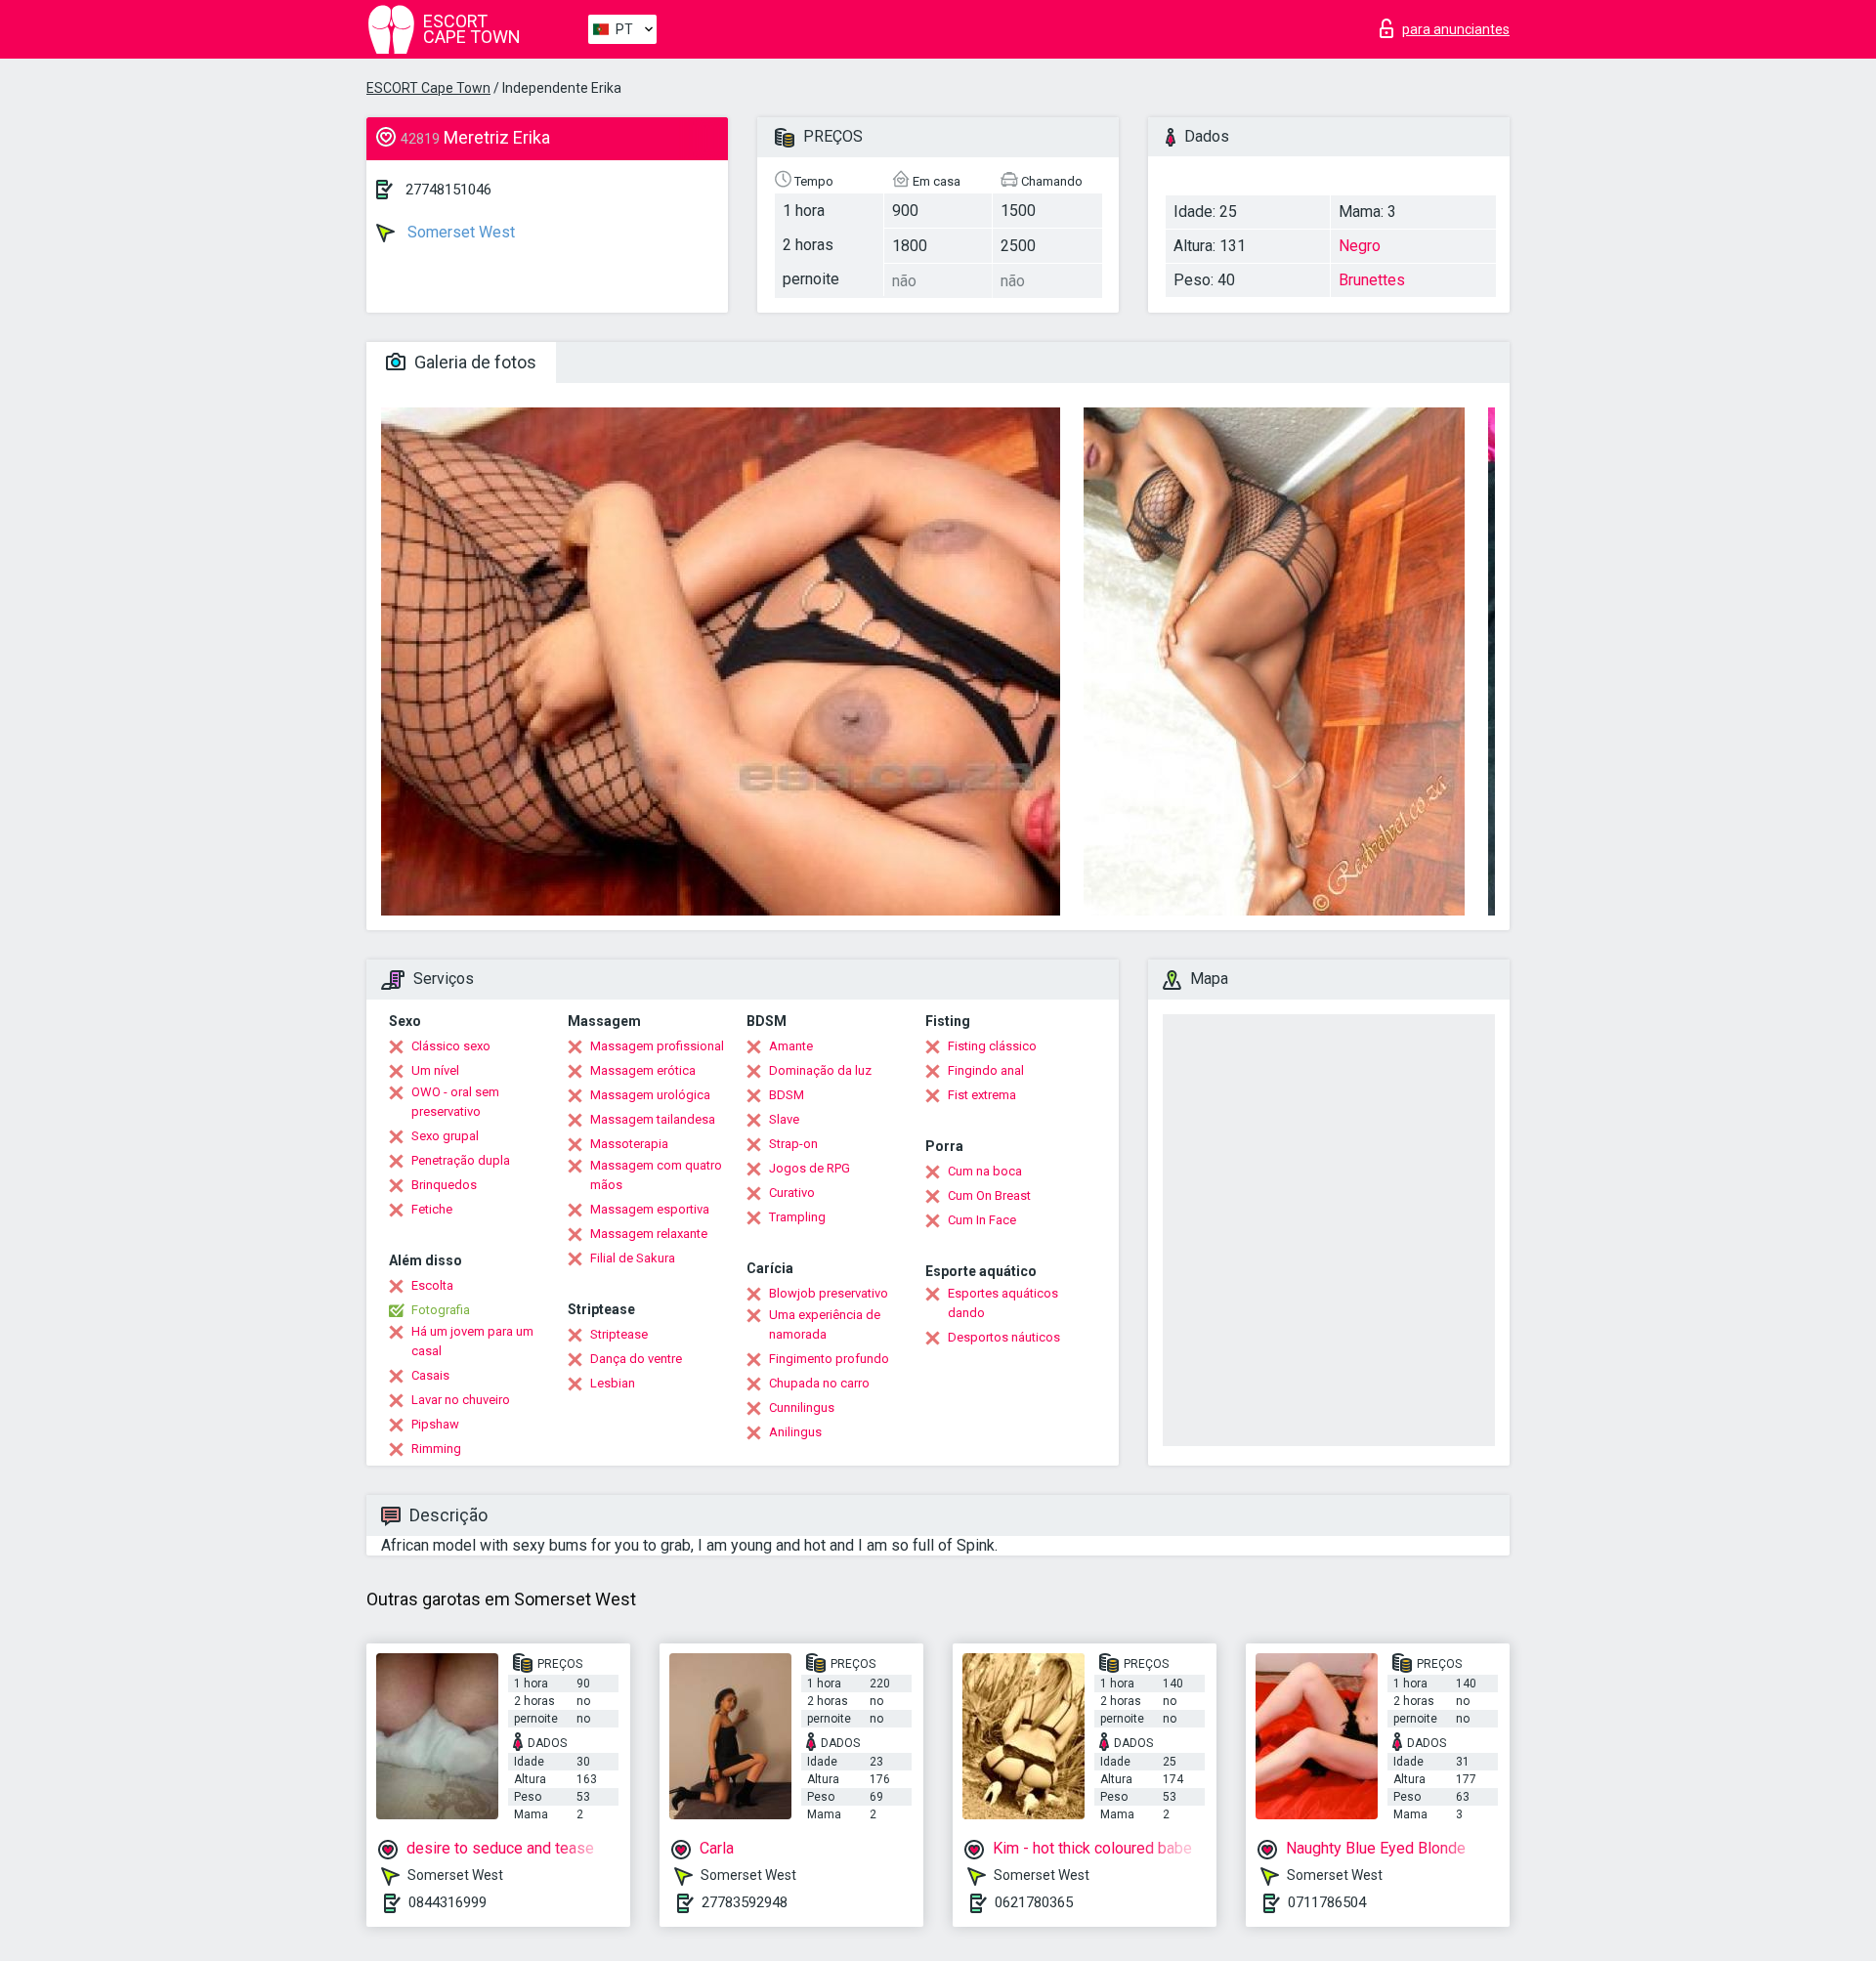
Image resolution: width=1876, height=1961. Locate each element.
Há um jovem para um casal (472, 1341)
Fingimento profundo (829, 1359)
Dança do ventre (636, 1359)
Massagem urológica (650, 1095)
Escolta (432, 1285)
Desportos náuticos (1004, 1337)
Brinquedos (444, 1185)
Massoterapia (629, 1144)
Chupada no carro (819, 1383)
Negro (1360, 246)
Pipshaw (435, 1424)
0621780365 (1034, 1902)
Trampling (797, 1217)
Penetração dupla (461, 1160)
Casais (430, 1375)
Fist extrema (982, 1095)
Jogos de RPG (810, 1168)
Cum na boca (985, 1171)
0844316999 (448, 1902)
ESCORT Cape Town (428, 88)
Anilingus (795, 1432)
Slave (784, 1119)
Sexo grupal (445, 1136)
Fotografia (441, 1310)
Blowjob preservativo (829, 1293)
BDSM (787, 1095)
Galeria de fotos (473, 362)
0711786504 (1327, 1902)
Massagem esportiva (650, 1209)
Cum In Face (982, 1220)
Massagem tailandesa (653, 1119)
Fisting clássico (992, 1046)
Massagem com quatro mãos (656, 1175)
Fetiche (432, 1209)
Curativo (792, 1193)
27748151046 (448, 190)
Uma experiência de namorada (825, 1324)
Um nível (435, 1070)
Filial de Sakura (633, 1258)
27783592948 (745, 1902)
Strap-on (793, 1144)
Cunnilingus (802, 1407)
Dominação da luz (820, 1070)
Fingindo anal (986, 1070)
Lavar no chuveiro (461, 1400)
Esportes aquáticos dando (1003, 1303)
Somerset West (459, 232)
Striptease (619, 1334)
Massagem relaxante (649, 1234)
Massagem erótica (643, 1070)
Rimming (436, 1449)
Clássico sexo (451, 1046)
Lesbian (613, 1383)
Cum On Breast (989, 1195)
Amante (791, 1046)
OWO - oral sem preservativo (455, 1102)
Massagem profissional (657, 1046)
